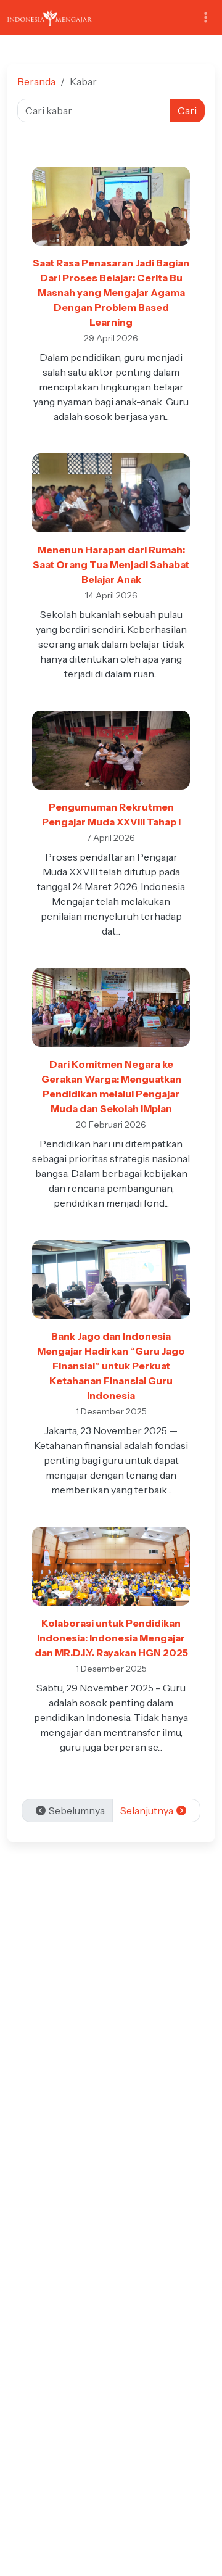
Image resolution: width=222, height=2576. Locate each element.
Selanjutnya (148, 1810)
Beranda (36, 81)
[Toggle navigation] (206, 18)
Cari (187, 110)
